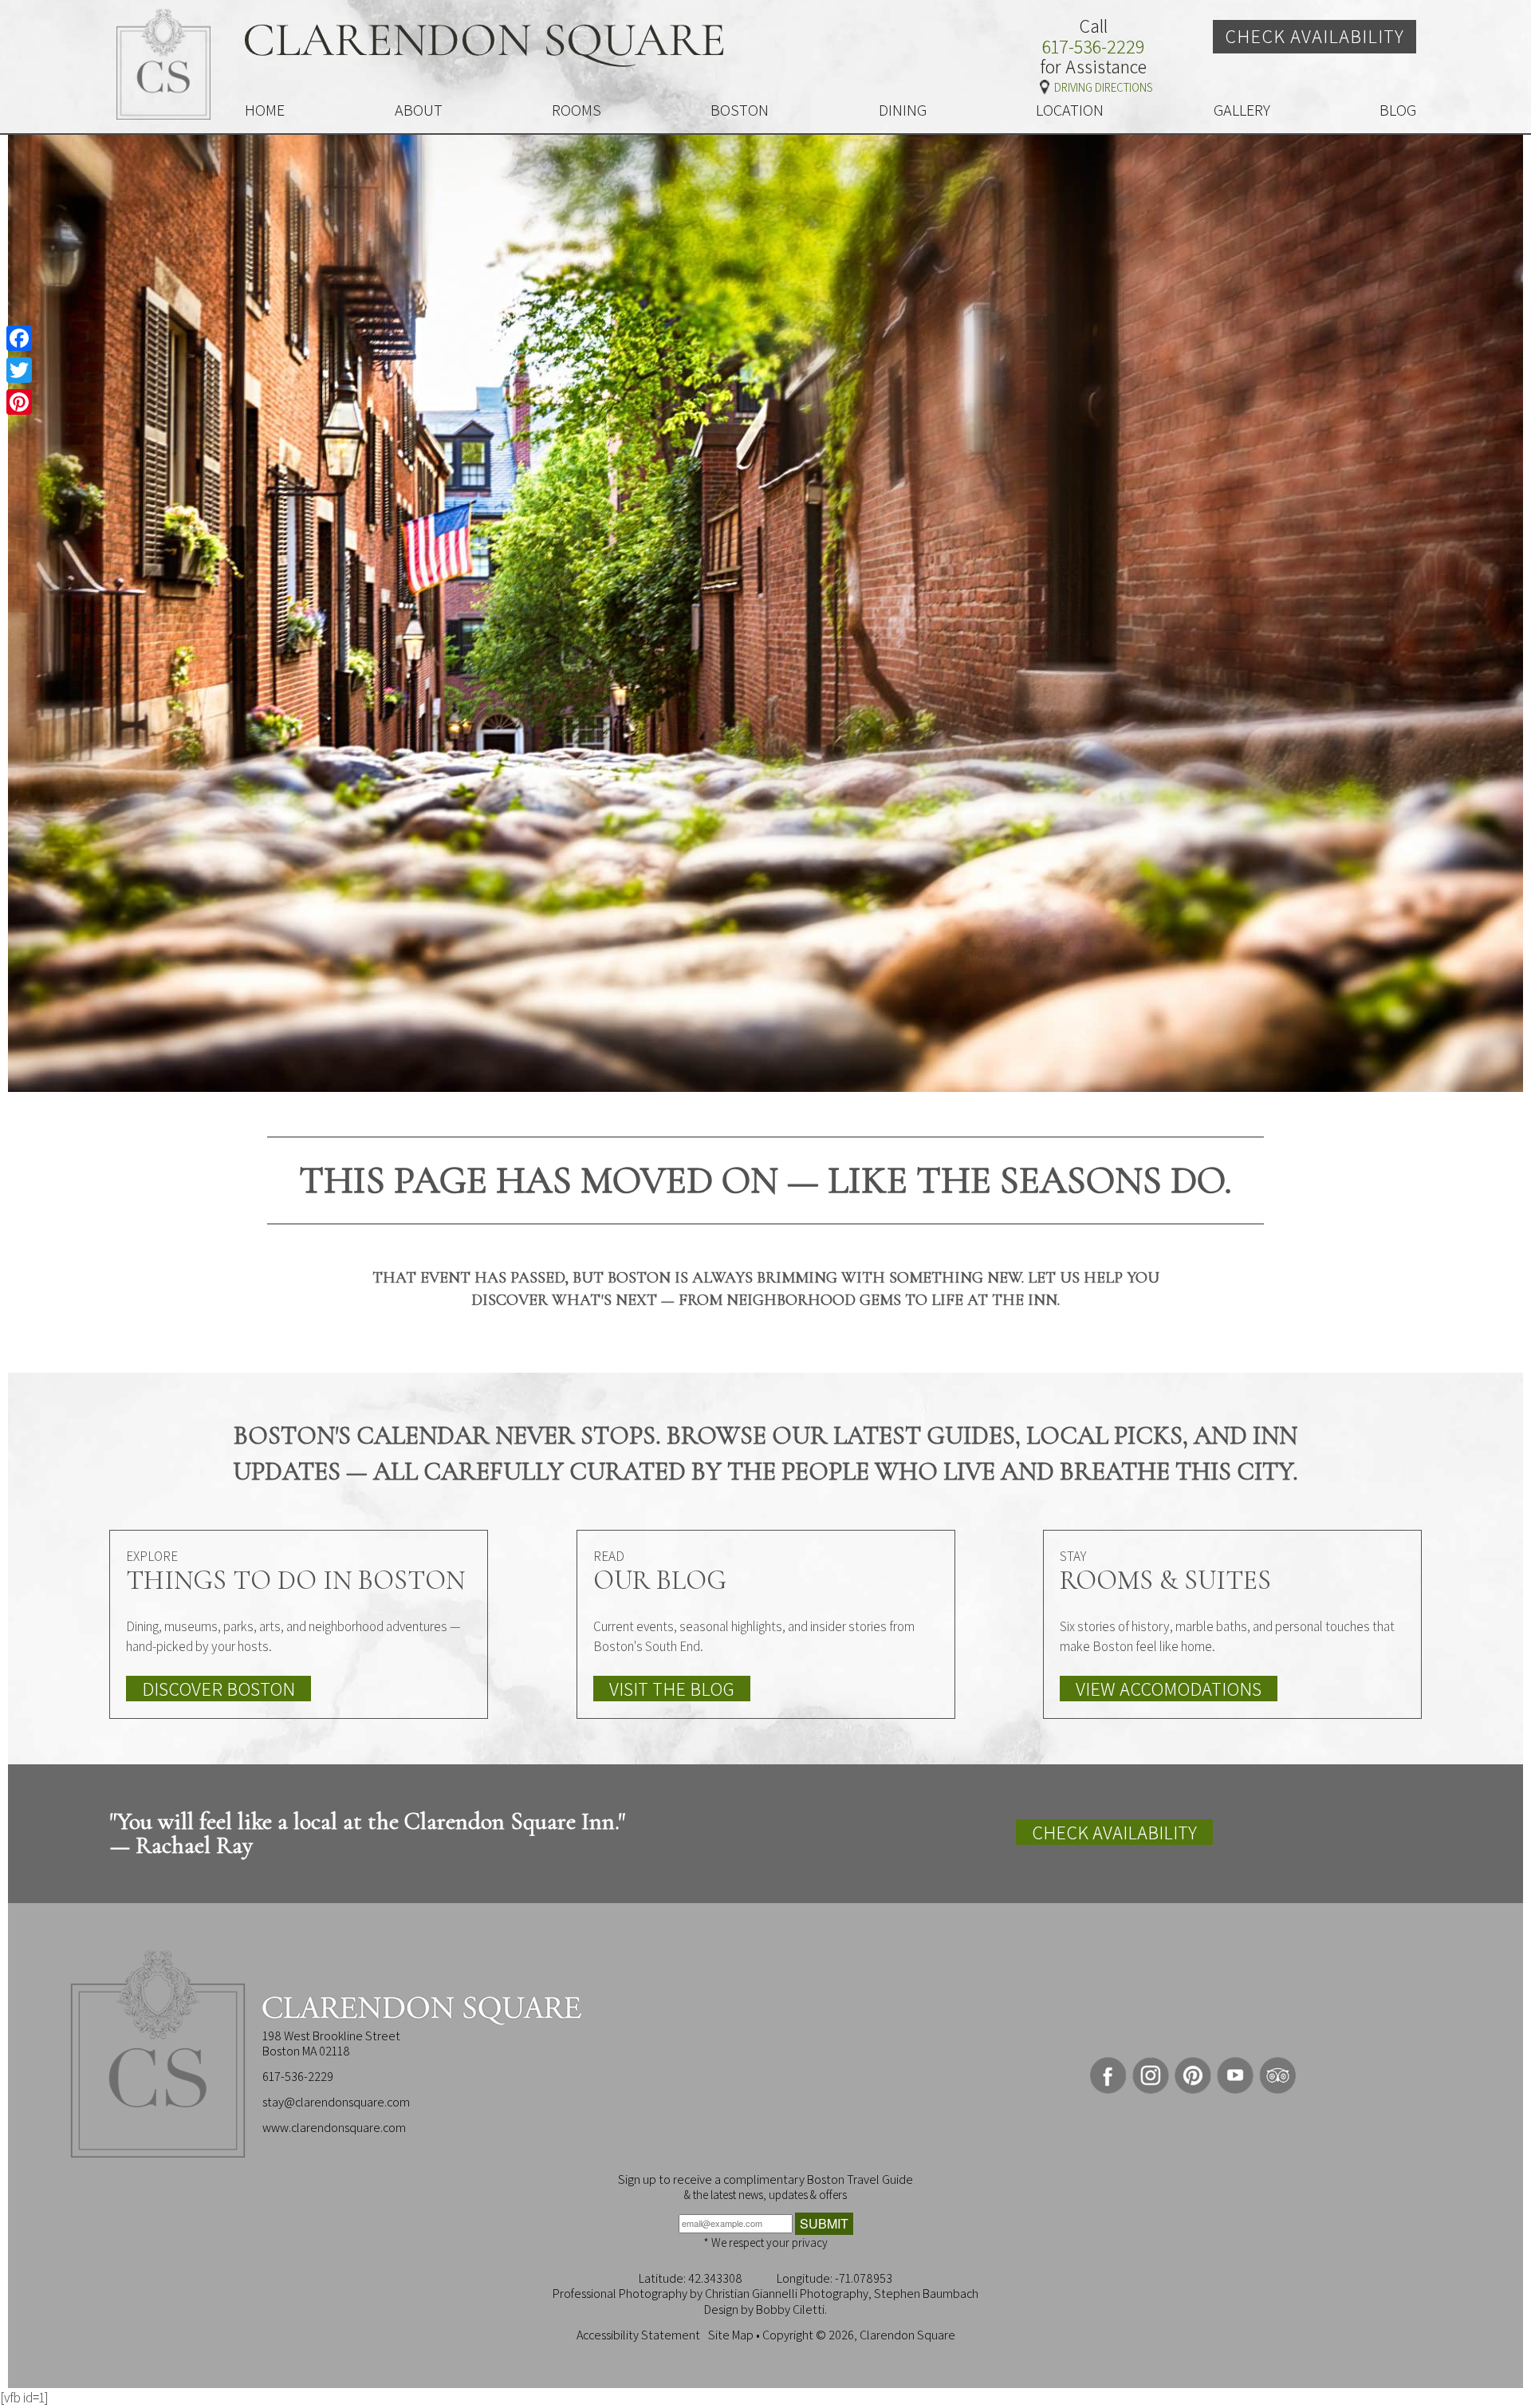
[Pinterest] (19, 402)
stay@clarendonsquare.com (336, 2102)
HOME (265, 110)
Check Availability (1315, 36)
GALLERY (1242, 110)
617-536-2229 (1093, 47)
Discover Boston (218, 1689)
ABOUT (419, 110)
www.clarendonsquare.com (334, 2128)
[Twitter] (19, 370)
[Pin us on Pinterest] (1193, 2075)
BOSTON (740, 110)
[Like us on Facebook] (1108, 2075)
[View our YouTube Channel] (1235, 2075)
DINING (903, 110)
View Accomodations (1169, 1689)
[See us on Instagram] (1151, 2075)
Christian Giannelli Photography (787, 2294)
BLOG (1398, 110)
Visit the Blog (672, 1689)
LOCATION (1070, 110)
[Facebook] (19, 338)
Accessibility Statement (638, 2335)
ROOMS (577, 110)
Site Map (731, 2335)
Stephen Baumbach (926, 2294)
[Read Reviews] (1277, 2075)
